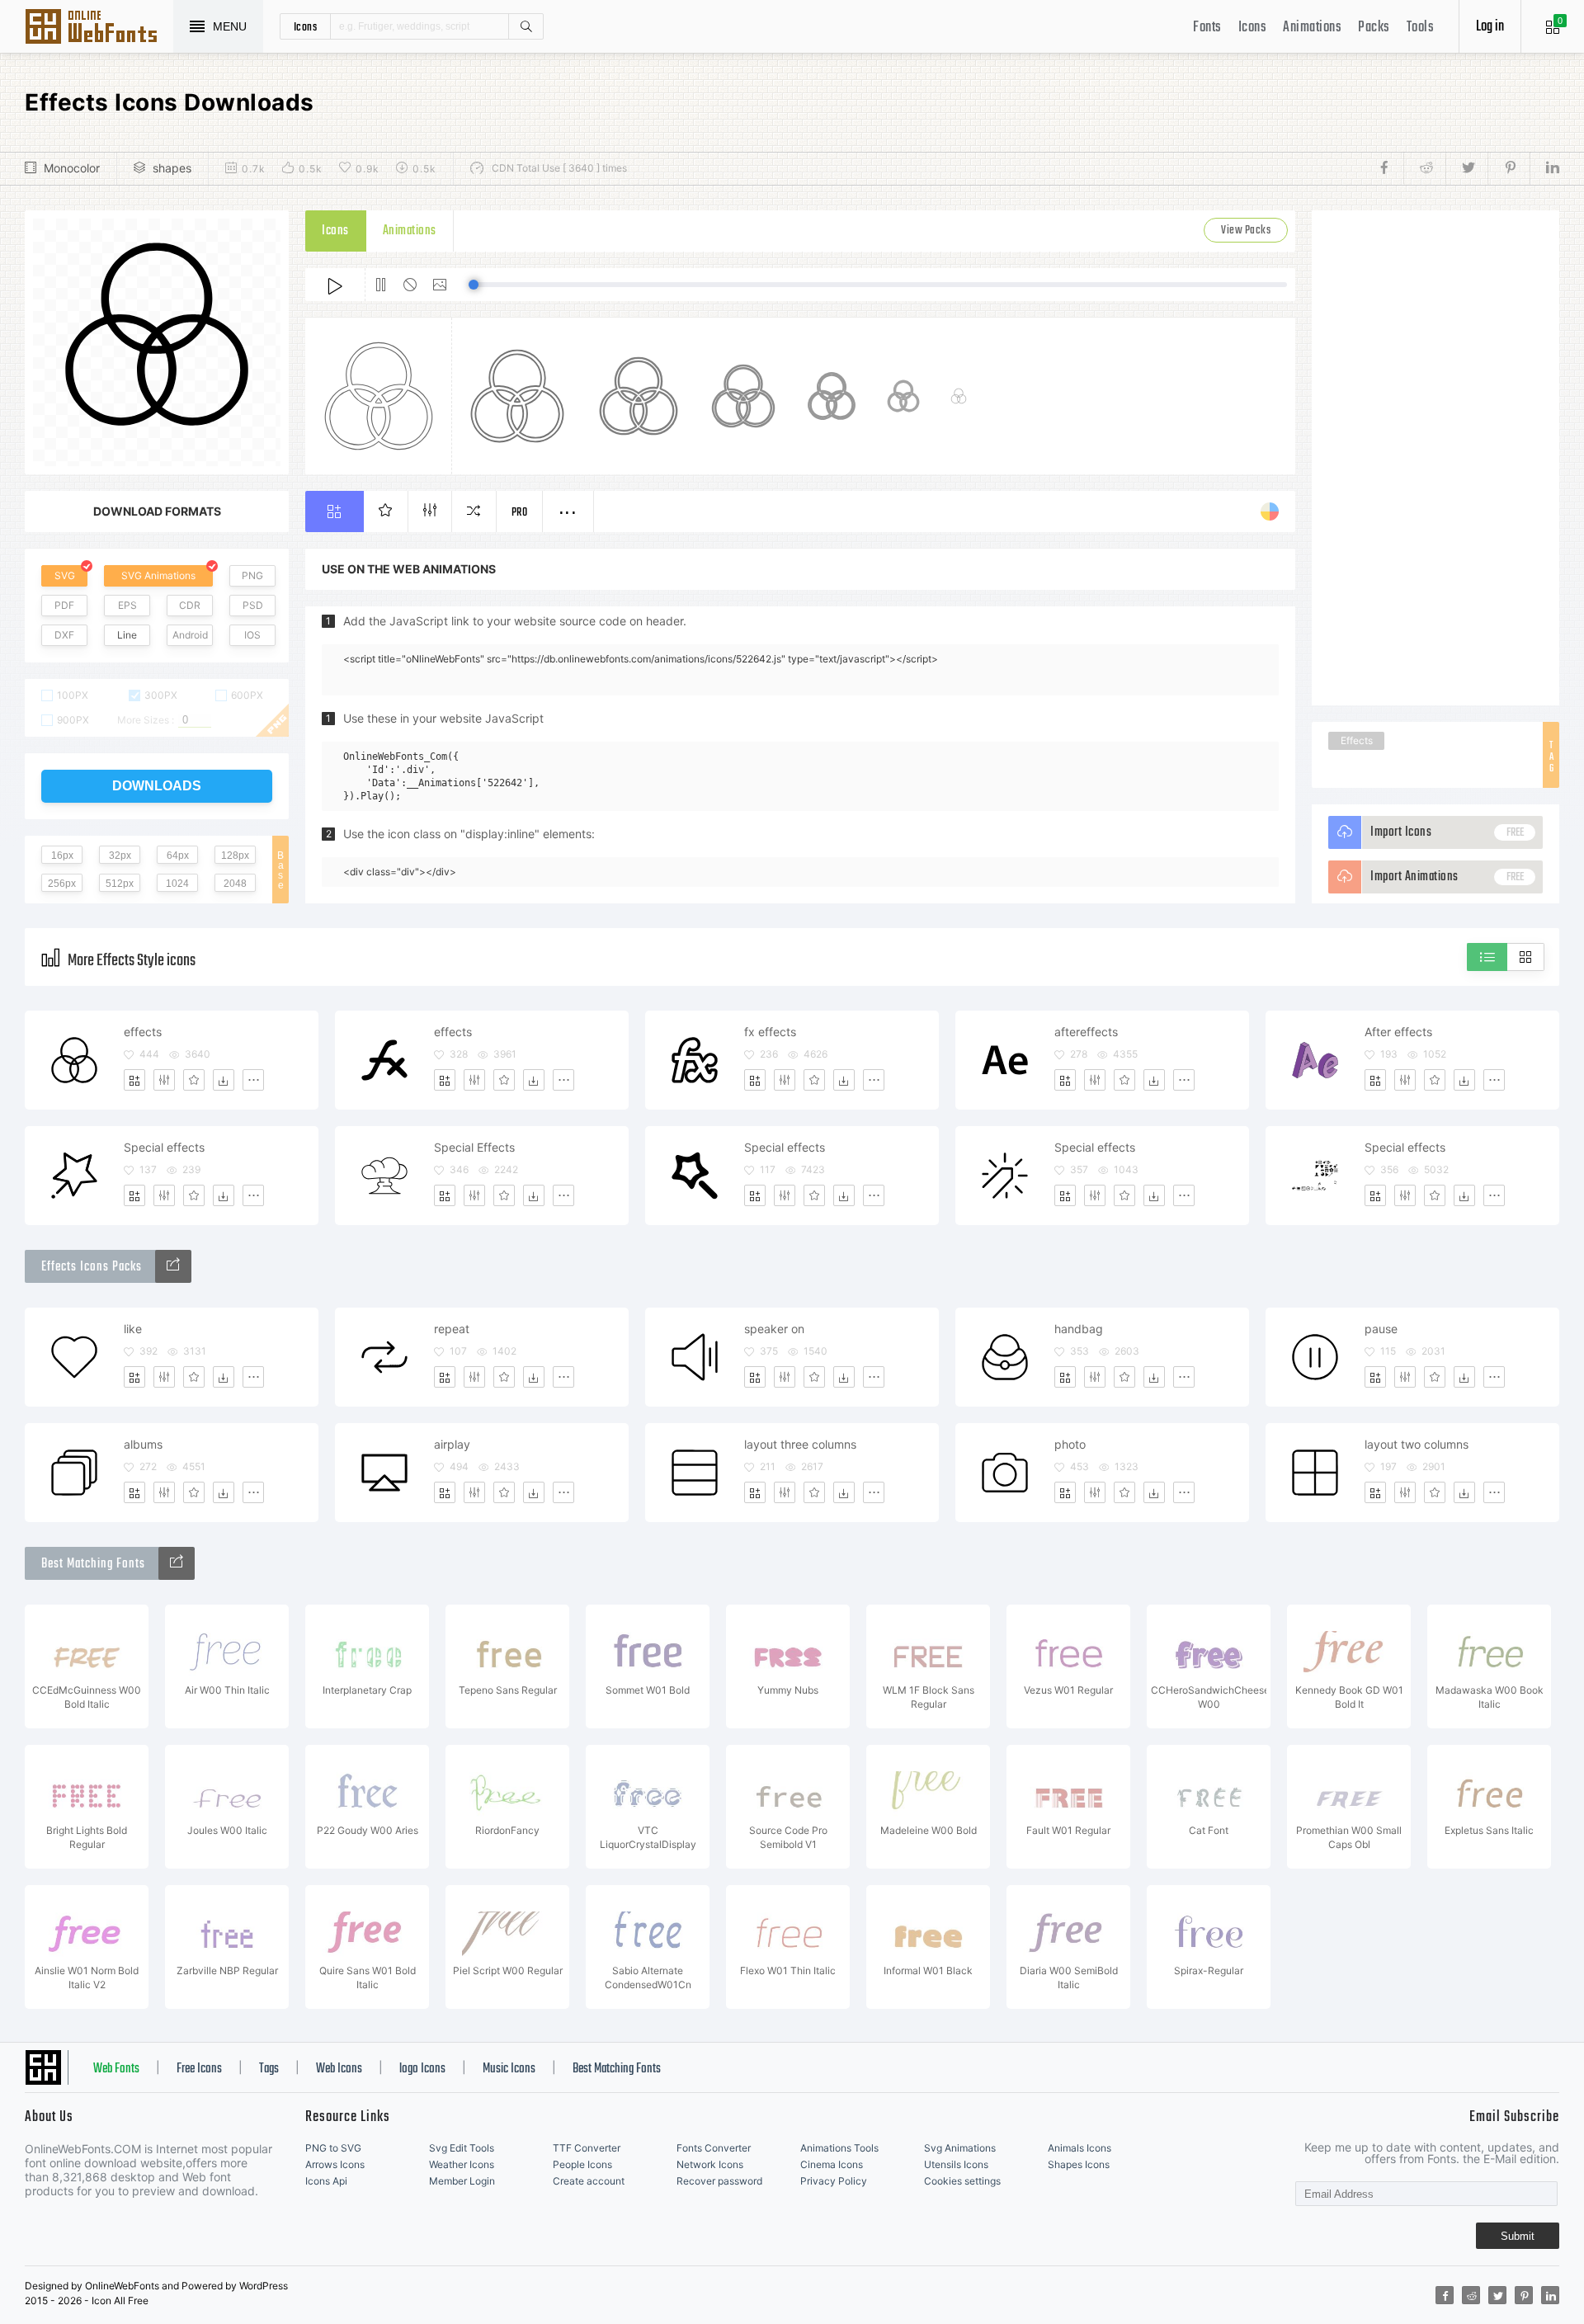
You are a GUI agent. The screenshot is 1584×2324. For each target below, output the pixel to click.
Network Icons (710, 2164)
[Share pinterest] (1509, 168)
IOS (252, 635)
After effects (1398, 1032)
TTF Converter (587, 2148)
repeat (452, 1329)
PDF (64, 605)
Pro (520, 513)
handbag (1079, 1329)
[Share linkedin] (1544, 168)
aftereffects (1086, 1032)
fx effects (770, 1032)
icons (306, 26)
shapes (172, 168)
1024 (177, 884)
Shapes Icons (1079, 2164)
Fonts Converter (714, 2148)
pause (1381, 1329)
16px (62, 856)
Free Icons (199, 2069)
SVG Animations (158, 575)
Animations (1312, 28)
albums (143, 1444)
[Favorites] (194, 1080)
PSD (253, 605)
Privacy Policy (834, 2181)
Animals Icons (1080, 2148)
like (133, 1329)
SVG (65, 575)
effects (143, 1032)
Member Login (462, 2181)
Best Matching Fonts (617, 2069)
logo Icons (422, 2069)
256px (62, 884)
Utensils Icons (956, 2164)
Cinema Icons (832, 2164)
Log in (1490, 27)
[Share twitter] (1466, 168)
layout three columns (800, 1444)
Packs (1374, 28)
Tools (1421, 28)
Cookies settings (962, 2181)
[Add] (134, 1080)
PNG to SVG (333, 2148)
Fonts (1207, 28)
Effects (1357, 740)
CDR (190, 605)
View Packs (1246, 231)
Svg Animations (960, 2148)
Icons (1253, 28)
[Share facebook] (1389, 168)
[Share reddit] (1424, 168)
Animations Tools (839, 2148)
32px (120, 856)
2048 (235, 884)
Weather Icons (462, 2164)
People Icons (582, 2164)
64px (178, 856)
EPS (127, 605)
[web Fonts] (177, 1563)
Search (526, 26)
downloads (157, 786)
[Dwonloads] (224, 1080)
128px (235, 856)
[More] (253, 1080)
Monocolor (72, 168)
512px (120, 884)
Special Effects (474, 1147)
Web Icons (339, 2069)
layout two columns (1417, 1444)
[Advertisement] (1435, 458)
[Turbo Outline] (173, 1266)
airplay (452, 1444)
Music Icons (509, 2069)
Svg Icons (99, 28)
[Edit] (164, 1080)
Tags (269, 2069)
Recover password (719, 2181)
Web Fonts (116, 2069)
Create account (589, 2181)
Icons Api (326, 2181)
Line (127, 635)
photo (1070, 1444)
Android (190, 635)
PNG (252, 575)
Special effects (164, 1147)
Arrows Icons (335, 2164)
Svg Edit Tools (462, 2148)
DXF (64, 635)
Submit (1518, 2236)
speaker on (774, 1329)
